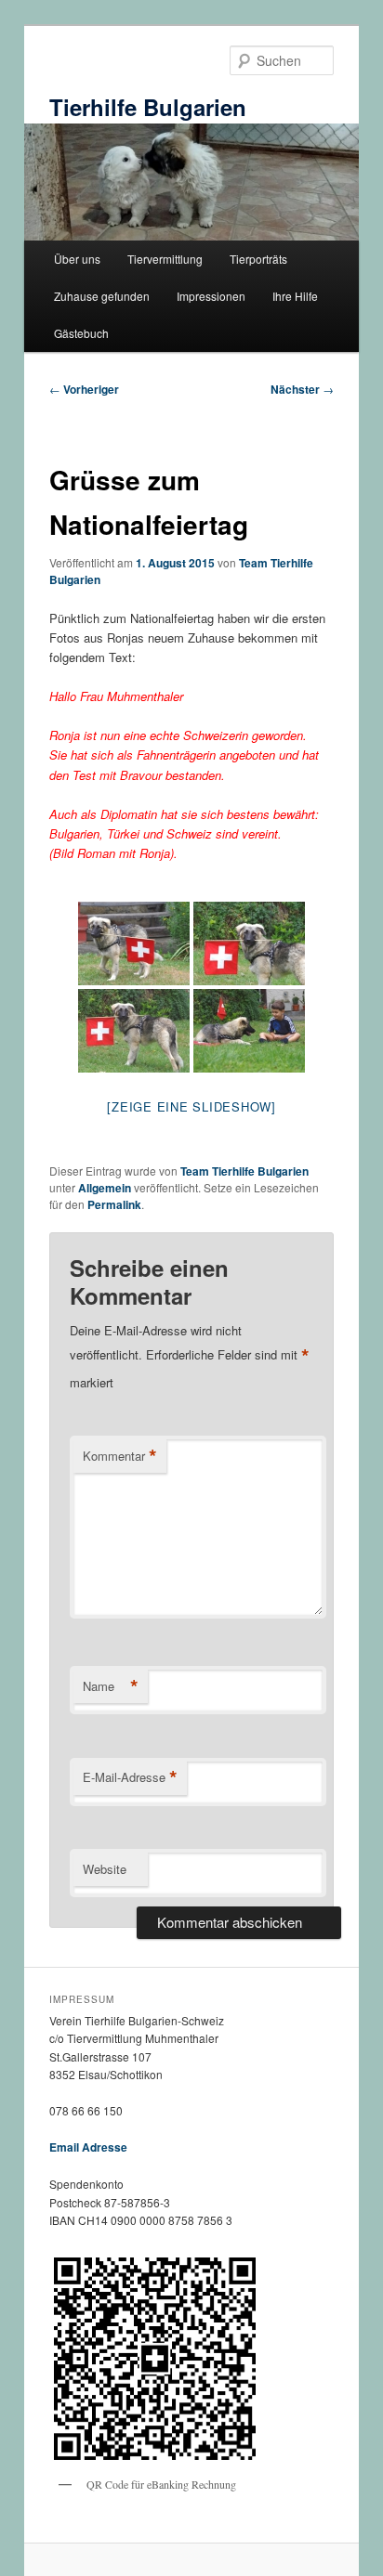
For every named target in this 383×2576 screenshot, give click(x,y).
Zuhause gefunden (102, 296)
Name (111, 1686)
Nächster (302, 389)
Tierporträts (258, 259)
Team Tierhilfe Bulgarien (244, 1171)
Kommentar (120, 1456)
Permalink (114, 1204)
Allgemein (105, 1188)
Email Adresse (88, 2147)
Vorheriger (84, 389)
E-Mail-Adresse (130, 1777)
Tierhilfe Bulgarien (148, 107)
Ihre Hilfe (295, 296)
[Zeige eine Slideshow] (191, 1106)
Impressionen (211, 296)
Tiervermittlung (165, 259)
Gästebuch (81, 333)
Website (105, 1869)
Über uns (77, 259)
